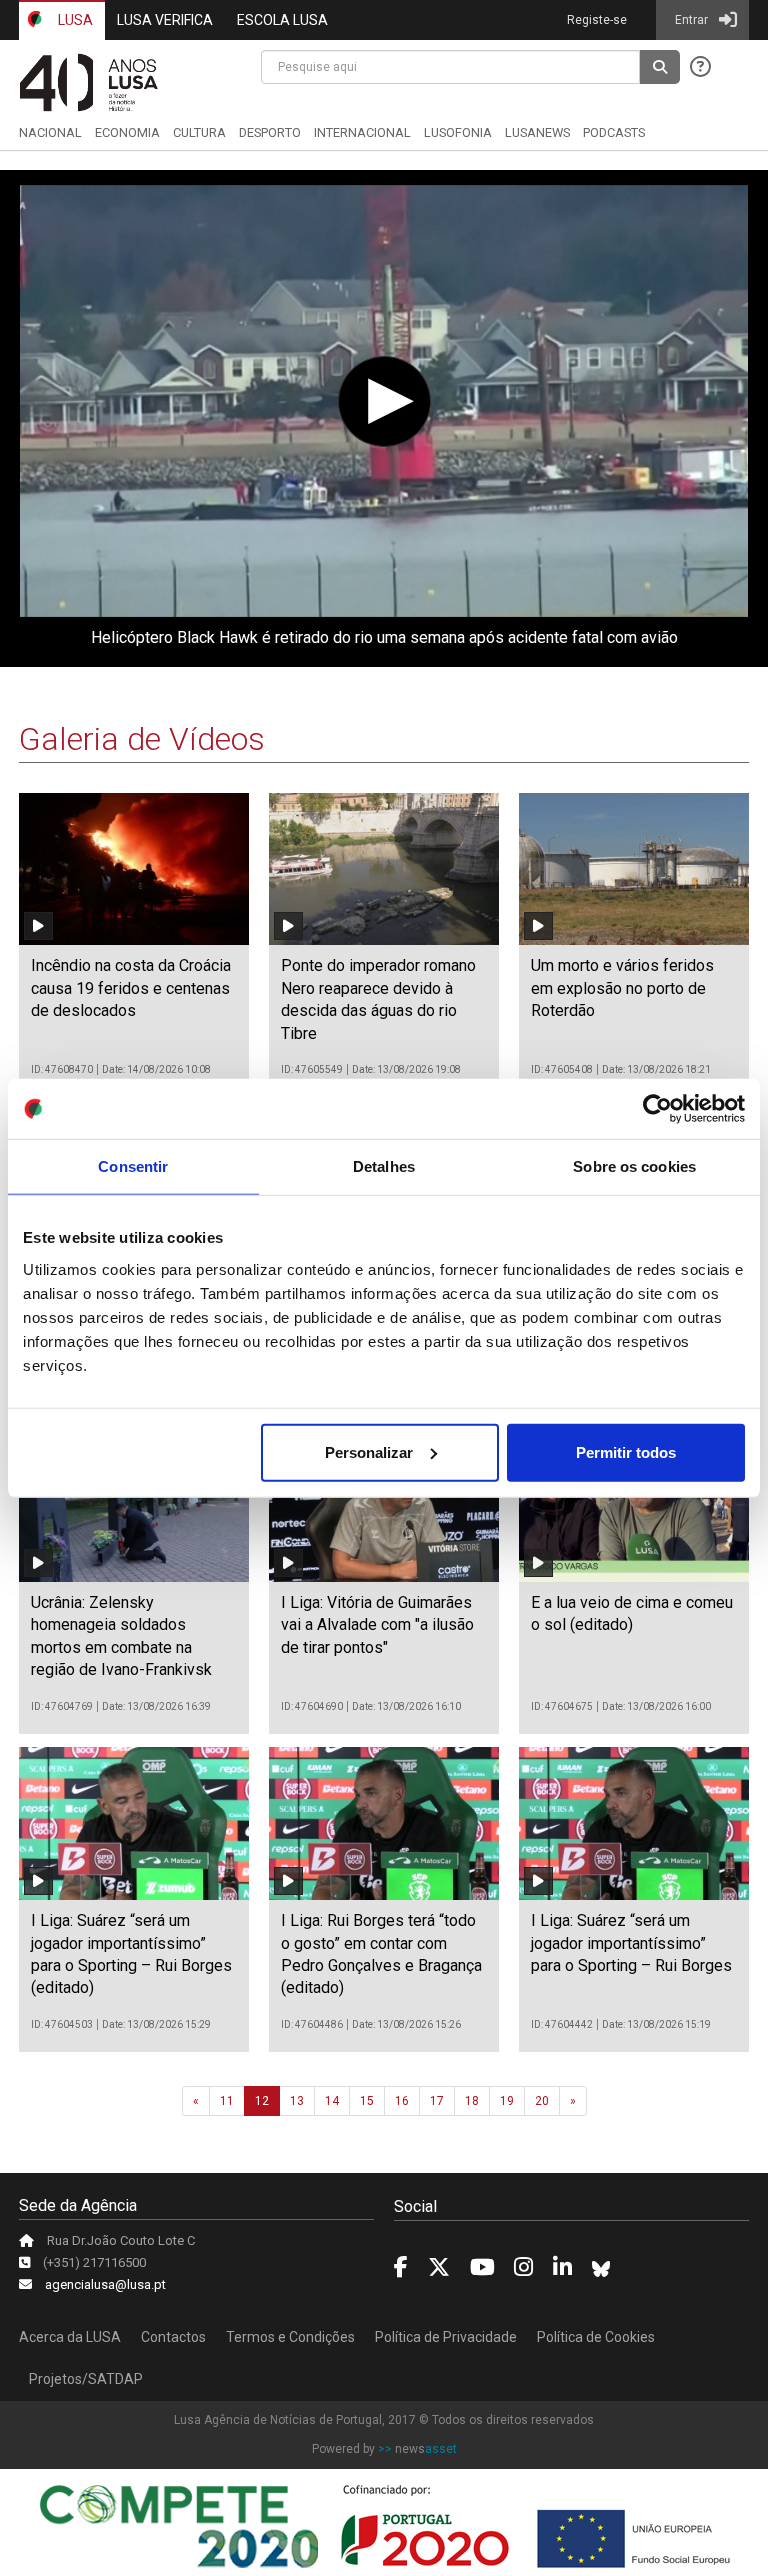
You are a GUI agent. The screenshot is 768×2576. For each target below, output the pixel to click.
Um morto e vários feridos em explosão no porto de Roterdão (622, 988)
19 (507, 2101)
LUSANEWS (537, 132)
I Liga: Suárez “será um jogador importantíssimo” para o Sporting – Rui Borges (631, 1943)
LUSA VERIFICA (165, 20)
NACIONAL (50, 132)
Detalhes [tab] (384, 1166)
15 (367, 2101)
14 (332, 2101)
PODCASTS (614, 132)
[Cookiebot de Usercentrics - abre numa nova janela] (657, 1109)
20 (542, 2101)
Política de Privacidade (446, 2337)
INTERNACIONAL (362, 132)
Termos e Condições (290, 2337)
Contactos (173, 2337)
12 (262, 2101)
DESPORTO (270, 132)
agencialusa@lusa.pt (105, 2284)
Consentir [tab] (133, 1166)
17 (437, 2101)
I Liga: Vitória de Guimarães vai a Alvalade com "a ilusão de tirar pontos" (377, 1625)
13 (297, 2101)
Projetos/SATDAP (86, 2379)
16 (402, 2101)
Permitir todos (626, 1451)
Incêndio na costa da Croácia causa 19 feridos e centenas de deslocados (131, 988)
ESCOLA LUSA (282, 20)
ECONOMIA (127, 132)
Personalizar (369, 1451)
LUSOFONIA (458, 132)
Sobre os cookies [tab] (634, 1166)
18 (472, 2101)
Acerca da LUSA (70, 2337)
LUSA (74, 20)
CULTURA (199, 132)
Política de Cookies (596, 2337)
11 (227, 2101)
